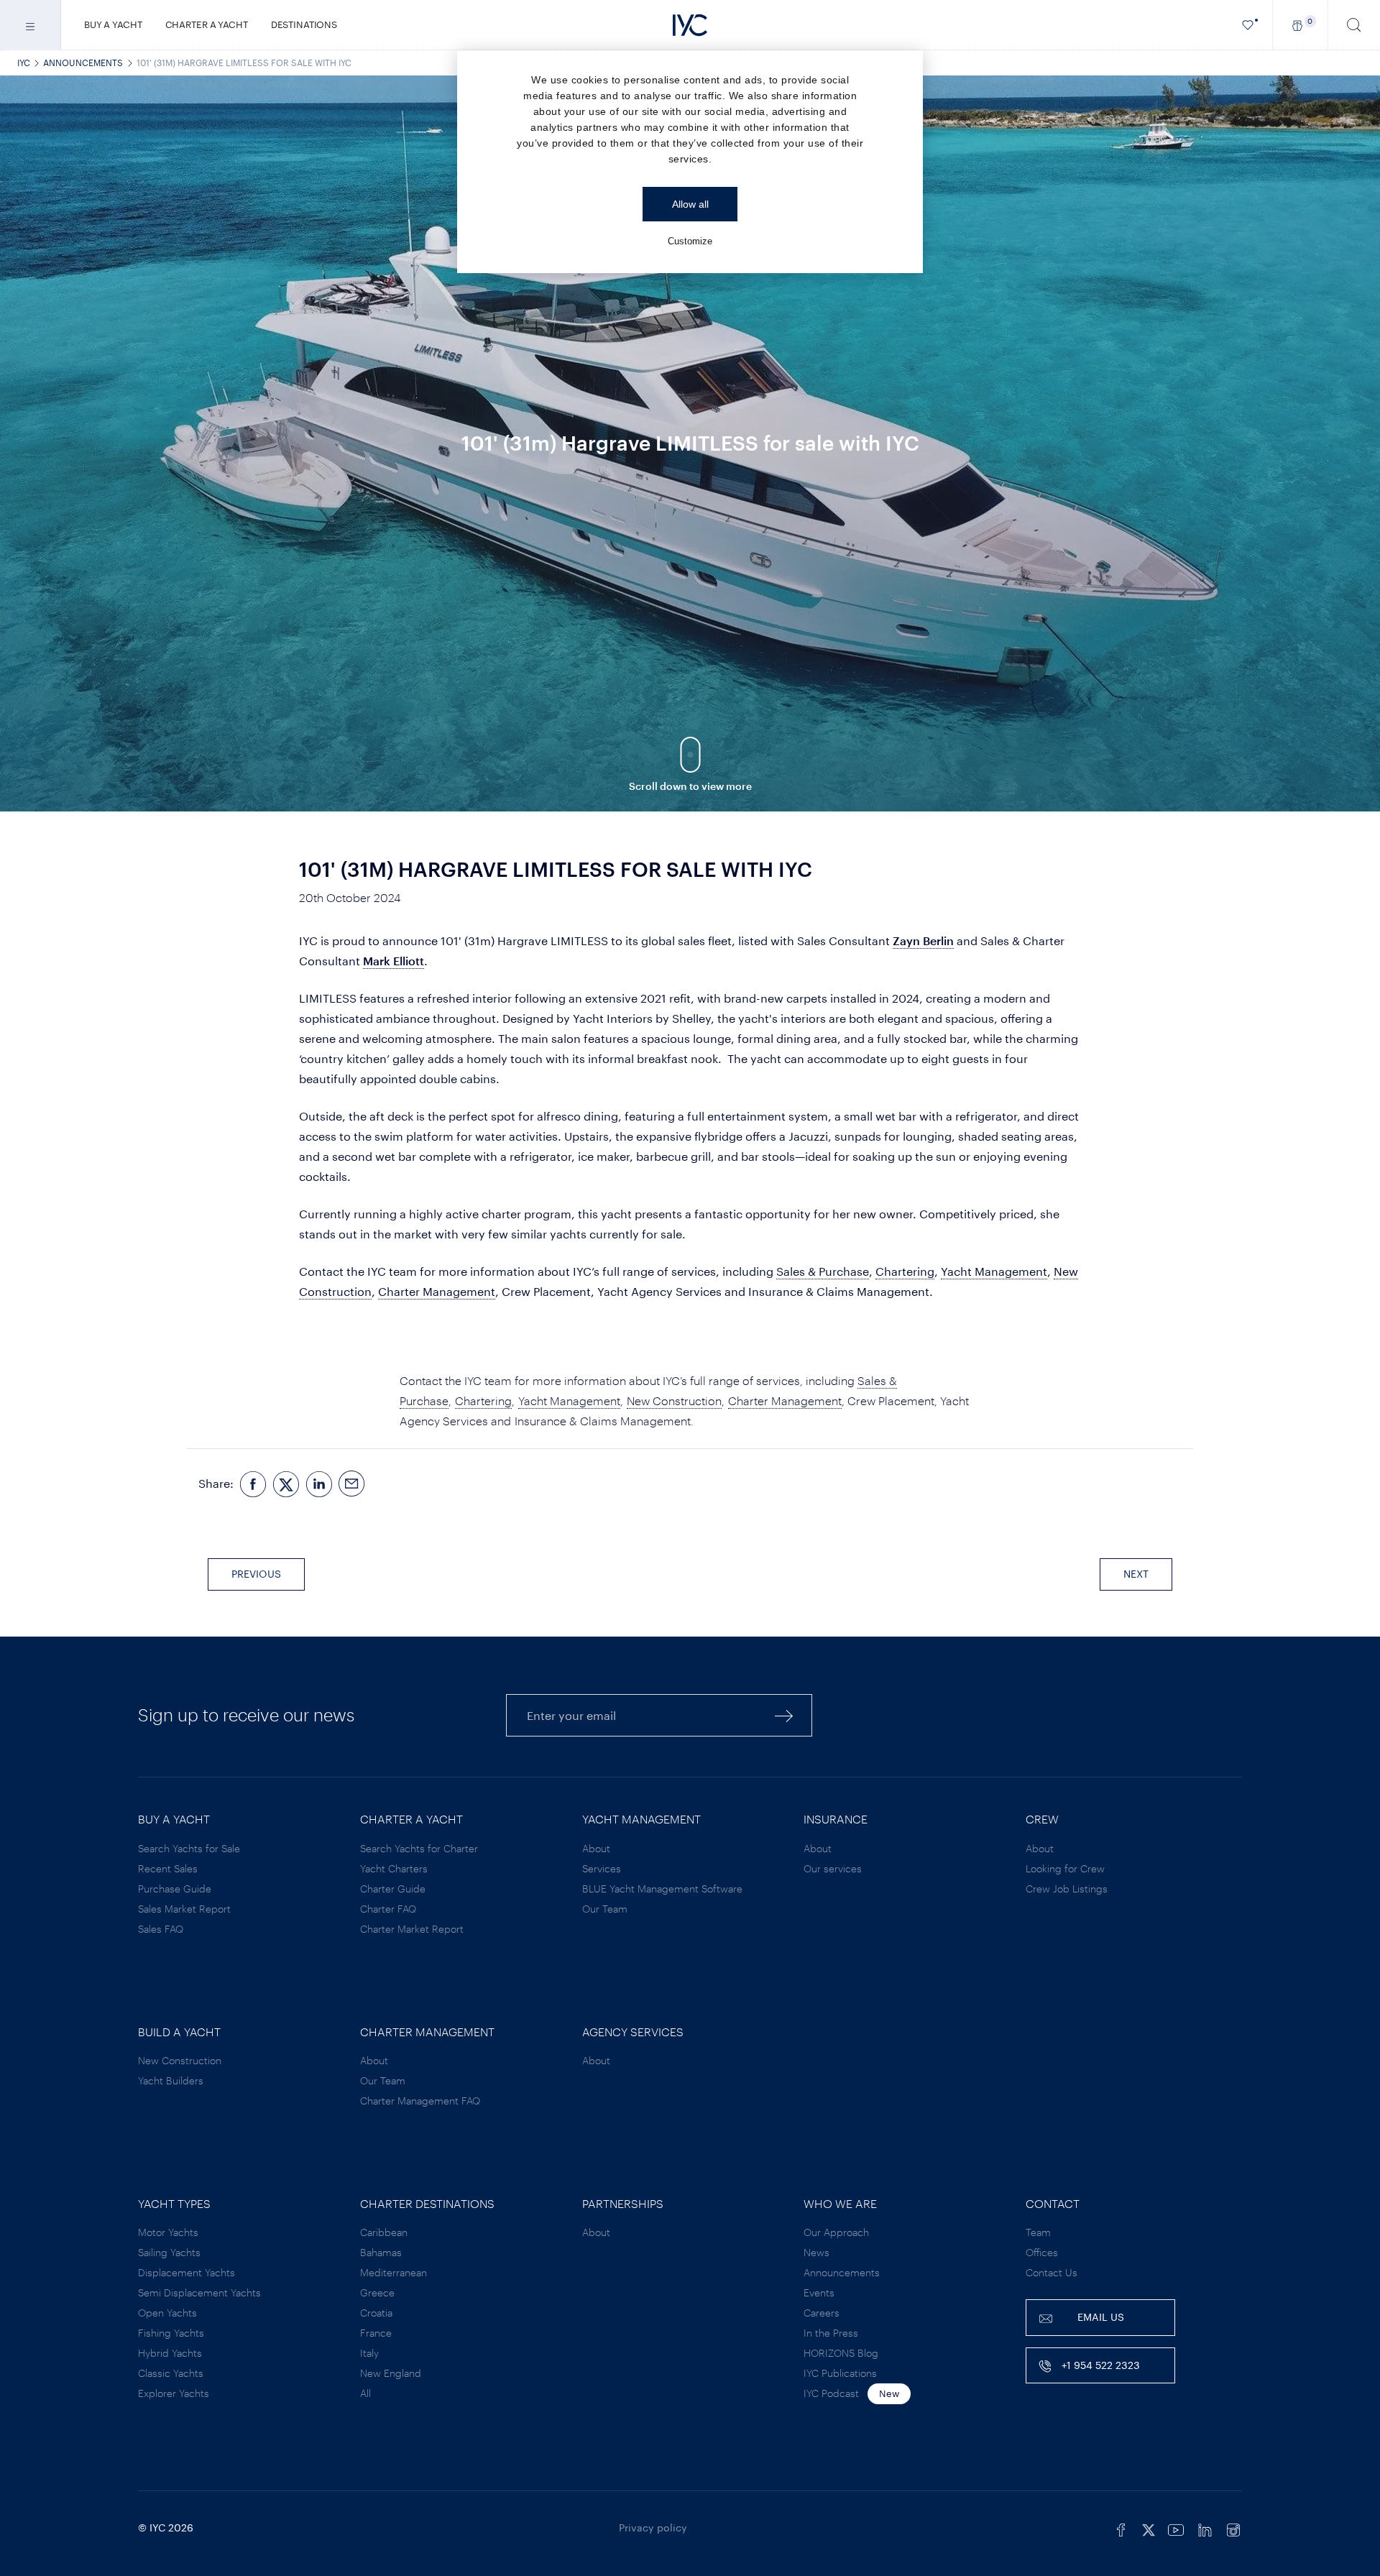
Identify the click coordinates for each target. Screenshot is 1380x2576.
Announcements (83, 63)
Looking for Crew (1065, 1868)
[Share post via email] (352, 1484)
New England (391, 2373)
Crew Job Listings (1067, 1889)
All (365, 2393)
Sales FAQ (161, 1929)
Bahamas (381, 2252)
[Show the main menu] (31, 25)
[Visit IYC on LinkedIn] (1205, 2528)
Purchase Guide (175, 1889)
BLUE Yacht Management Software (662, 1889)
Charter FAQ (388, 1909)
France (376, 2333)
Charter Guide (393, 1889)
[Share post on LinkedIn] (319, 1484)
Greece (377, 2292)
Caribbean (384, 2232)
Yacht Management (994, 1271)
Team (1038, 2232)
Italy (369, 2353)
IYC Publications (840, 2373)
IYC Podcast (831, 2393)
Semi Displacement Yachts (199, 2292)
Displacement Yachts (187, 2272)
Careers (822, 2313)
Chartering (905, 1271)
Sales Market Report (184, 1909)
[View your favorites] (1248, 25)
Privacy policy (653, 2527)
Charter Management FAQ (420, 2101)
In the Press (831, 2333)
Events (819, 2292)
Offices (1042, 2252)
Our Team (605, 1909)
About (596, 1848)
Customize (690, 241)
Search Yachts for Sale (189, 1848)
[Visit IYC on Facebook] (1121, 2528)
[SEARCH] (1354, 25)
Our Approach (836, 2232)
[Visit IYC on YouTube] (1176, 2528)
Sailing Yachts (169, 2252)
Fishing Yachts (171, 2333)
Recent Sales (168, 1868)
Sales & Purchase (823, 1271)
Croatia (376, 2313)
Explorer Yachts (174, 2393)
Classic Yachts (171, 2373)
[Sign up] (784, 1715)
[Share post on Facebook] (253, 1484)
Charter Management (437, 1291)
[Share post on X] (286, 1484)
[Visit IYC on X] (1149, 2528)
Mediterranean (394, 2272)
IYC (24, 63)
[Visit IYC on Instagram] (1233, 2528)
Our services (833, 1868)
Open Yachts (167, 2313)
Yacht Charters (394, 1868)
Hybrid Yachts (170, 2353)
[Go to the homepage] (690, 25)
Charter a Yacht (207, 24)
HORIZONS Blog (841, 2353)
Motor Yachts (168, 2232)
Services (602, 1868)
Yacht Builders (171, 2080)
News (816, 2252)
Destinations (304, 24)
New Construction (674, 1400)
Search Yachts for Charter (419, 1848)
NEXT (1136, 1574)
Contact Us (1052, 2272)
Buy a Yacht (113, 24)
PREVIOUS (256, 1574)
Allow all (690, 204)
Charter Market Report (412, 1929)
